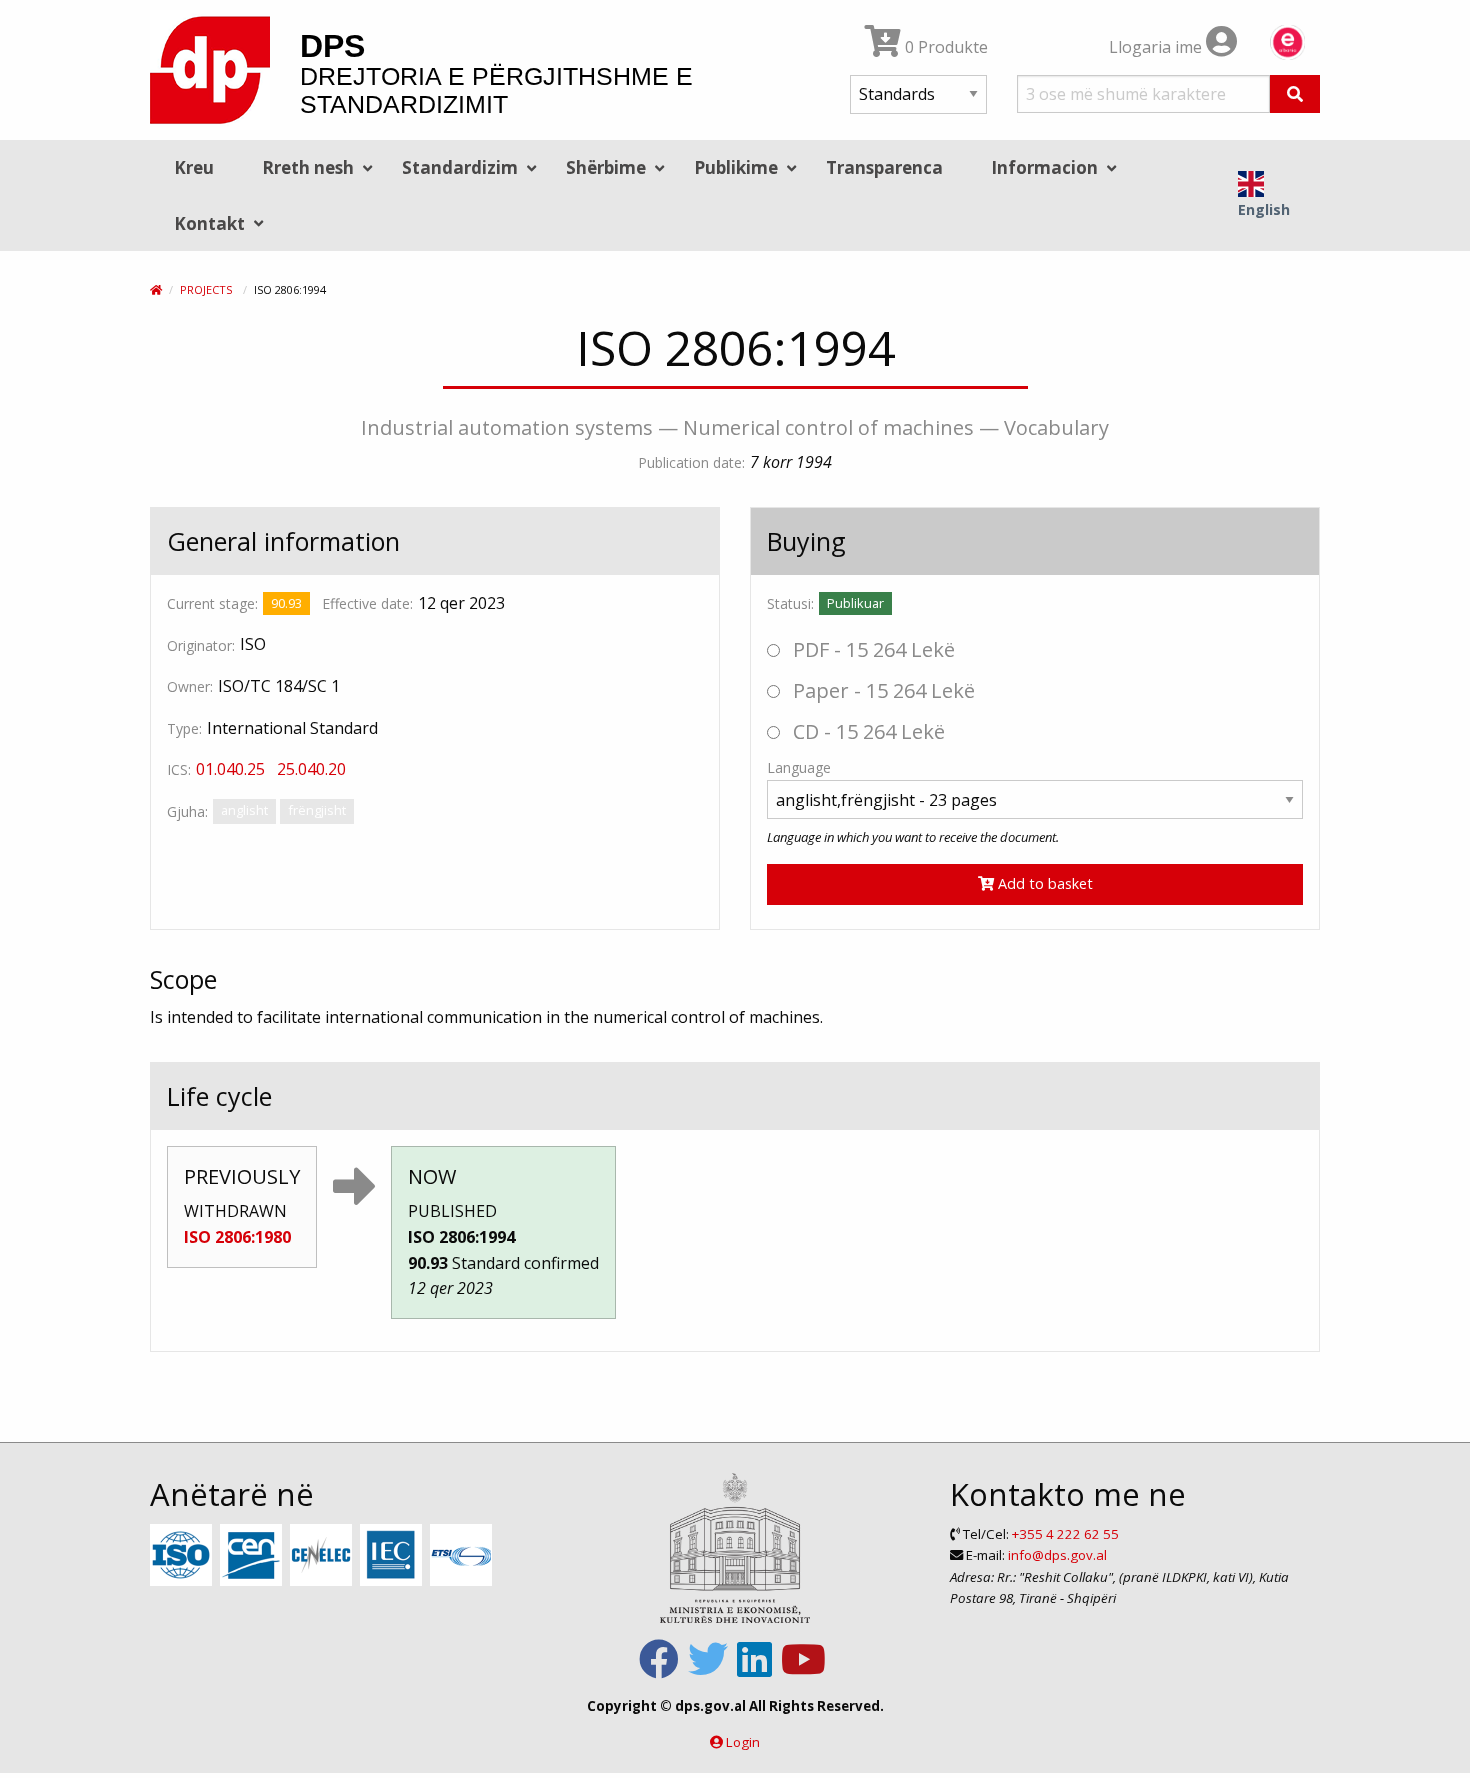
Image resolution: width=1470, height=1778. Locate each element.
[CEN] (253, 1556)
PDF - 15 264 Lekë (871, 649)
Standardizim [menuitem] (460, 167)
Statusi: (790, 603)
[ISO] (183, 1556)
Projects (206, 289)
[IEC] (393, 1556)
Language (799, 767)
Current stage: (212, 603)
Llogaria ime (1157, 47)
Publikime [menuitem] (736, 167)
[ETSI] (463, 1556)
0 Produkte (944, 47)
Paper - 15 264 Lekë (881, 690)
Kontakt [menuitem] (209, 223)
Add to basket (1043, 883)
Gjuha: (187, 811)
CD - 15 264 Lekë (866, 731)
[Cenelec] (323, 1556)
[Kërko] (1295, 94)
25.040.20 (311, 769)
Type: (184, 728)
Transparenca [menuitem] (884, 167)
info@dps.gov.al (1057, 1555)
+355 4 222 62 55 (1065, 1534)
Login (743, 1742)
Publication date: (691, 462)
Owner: (190, 686)
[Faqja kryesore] (156, 289)
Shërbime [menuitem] (606, 167)
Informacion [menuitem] (1044, 167)
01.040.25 (230, 769)
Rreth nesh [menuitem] (308, 167)
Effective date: (367, 603)
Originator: (201, 645)
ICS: (179, 769)
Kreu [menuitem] (194, 167)
